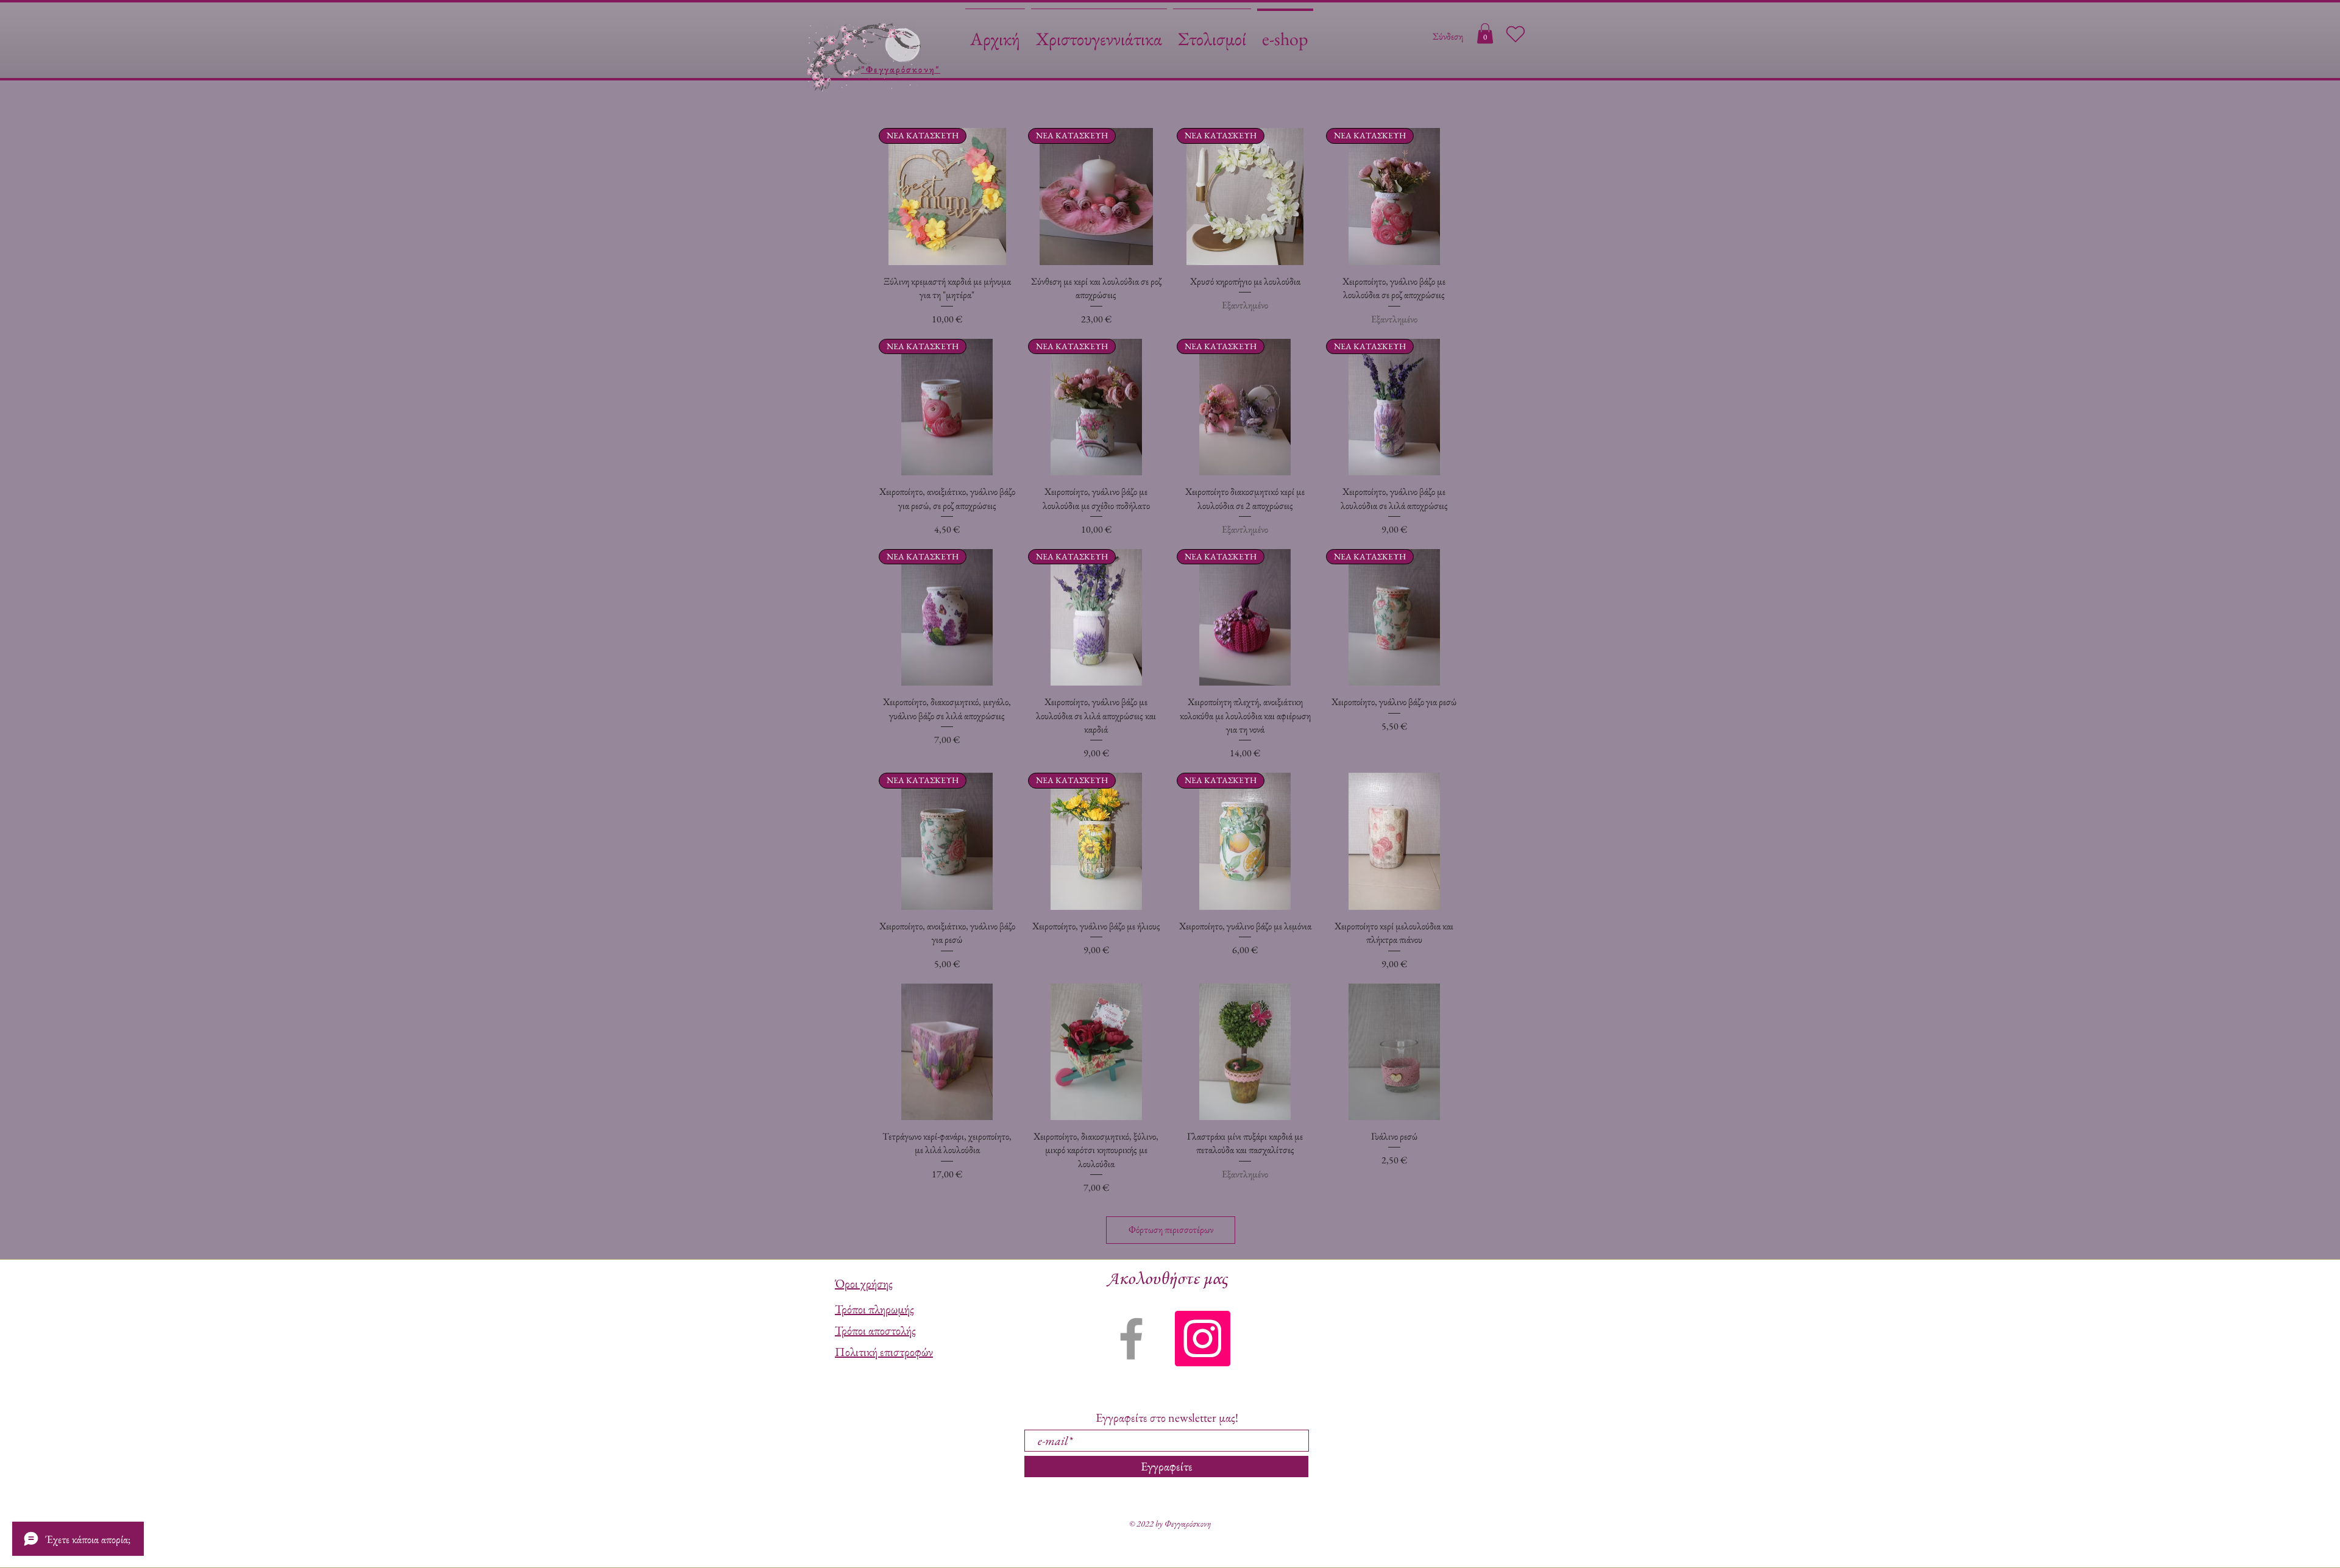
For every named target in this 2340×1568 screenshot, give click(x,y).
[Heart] (1516, 34)
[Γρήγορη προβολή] (1395, 841)
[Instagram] (1203, 1339)
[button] (1485, 33)
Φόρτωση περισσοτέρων (1171, 1229)
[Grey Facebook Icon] (1131, 1339)
